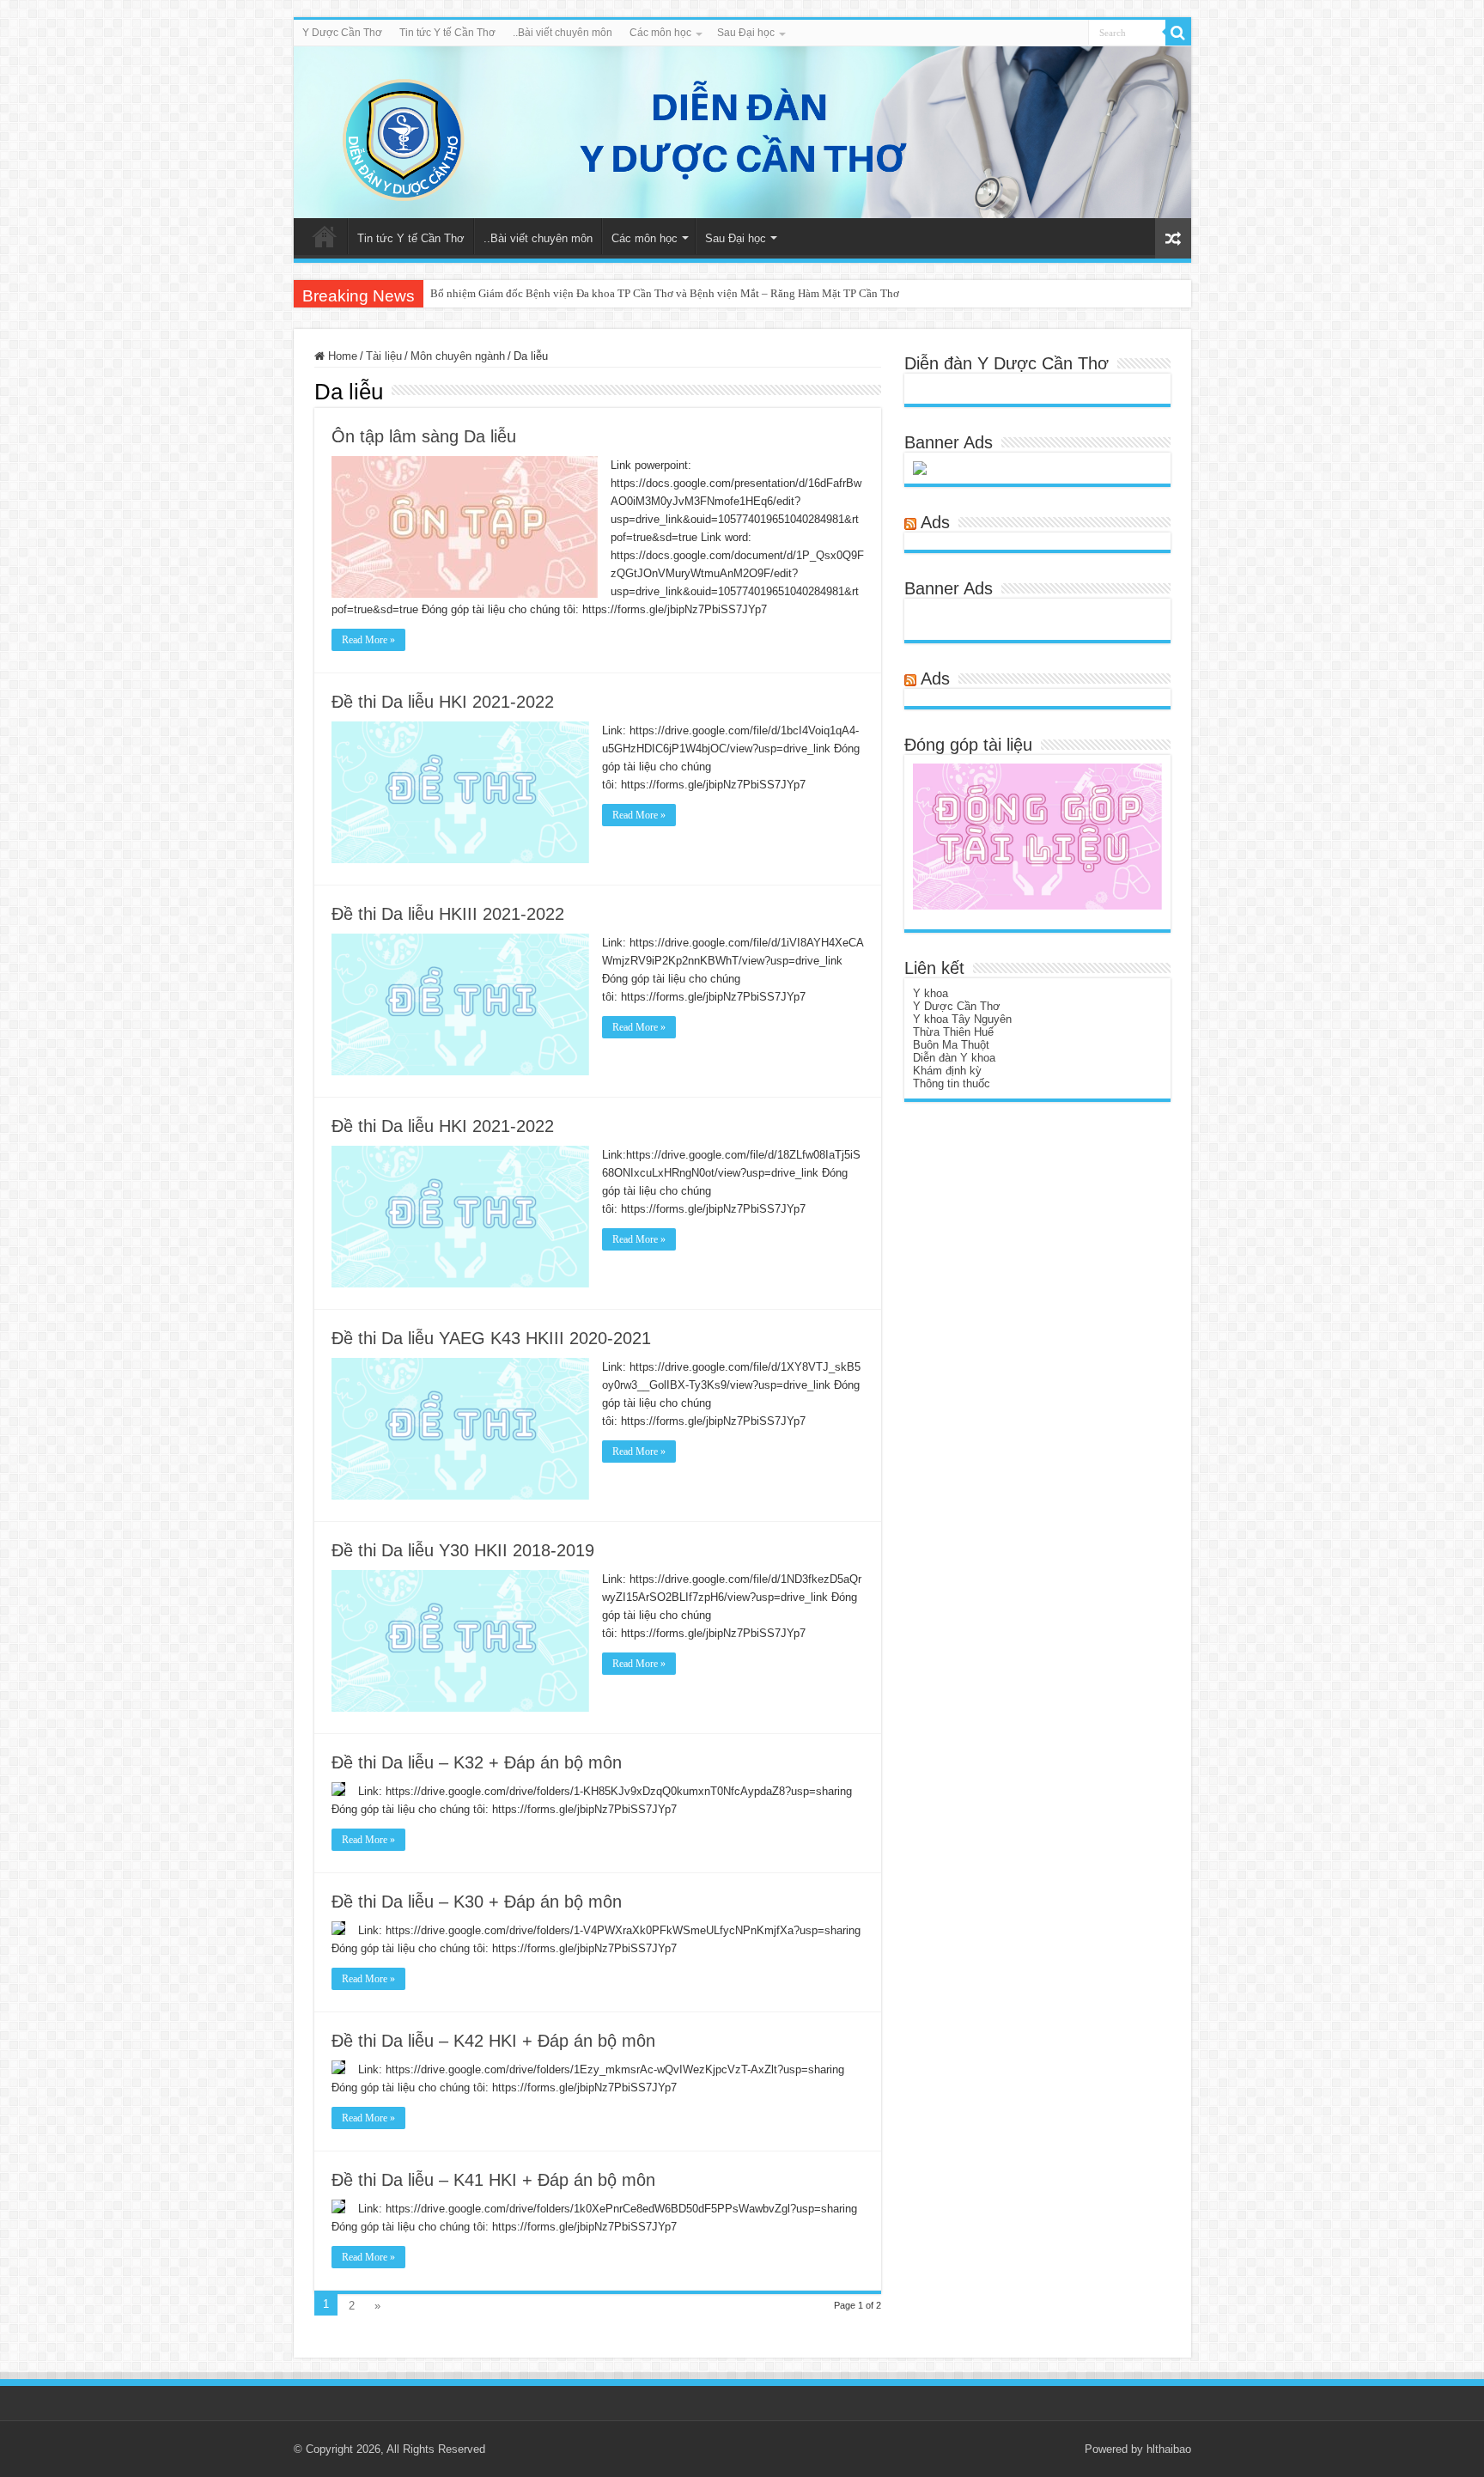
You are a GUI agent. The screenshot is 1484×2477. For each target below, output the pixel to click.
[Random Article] (1173, 238)
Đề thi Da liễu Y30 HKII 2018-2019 (463, 1550)
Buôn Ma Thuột (951, 1045)
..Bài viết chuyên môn (563, 33)
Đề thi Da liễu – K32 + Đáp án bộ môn (477, 1762)
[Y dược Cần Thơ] (742, 132)
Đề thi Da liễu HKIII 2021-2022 (448, 914)
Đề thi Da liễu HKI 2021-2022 (443, 702)
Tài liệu (384, 356)
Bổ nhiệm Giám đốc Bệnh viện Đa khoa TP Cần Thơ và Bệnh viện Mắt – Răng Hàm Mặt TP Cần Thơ (665, 293)
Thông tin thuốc (952, 1083)
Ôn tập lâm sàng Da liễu (424, 436)
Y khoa (931, 993)
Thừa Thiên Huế (953, 1032)
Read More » (368, 640)
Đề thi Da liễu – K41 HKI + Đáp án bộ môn (493, 2180)
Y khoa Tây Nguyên (962, 1019)
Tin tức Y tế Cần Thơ (447, 33)
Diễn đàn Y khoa (954, 1058)
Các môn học (660, 33)
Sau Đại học (746, 33)
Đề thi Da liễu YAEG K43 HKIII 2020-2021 (491, 1338)
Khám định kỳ (947, 1071)
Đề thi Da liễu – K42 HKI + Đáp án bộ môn (493, 2041)
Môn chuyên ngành (458, 356)
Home (341, 356)
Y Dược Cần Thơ (342, 33)
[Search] (1178, 33)
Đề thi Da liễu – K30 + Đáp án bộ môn (477, 1902)
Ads (935, 522)
